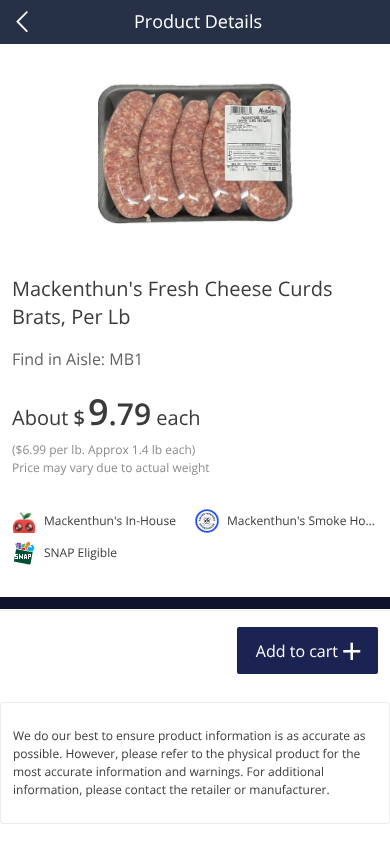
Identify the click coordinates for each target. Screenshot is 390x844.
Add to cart (297, 651)
